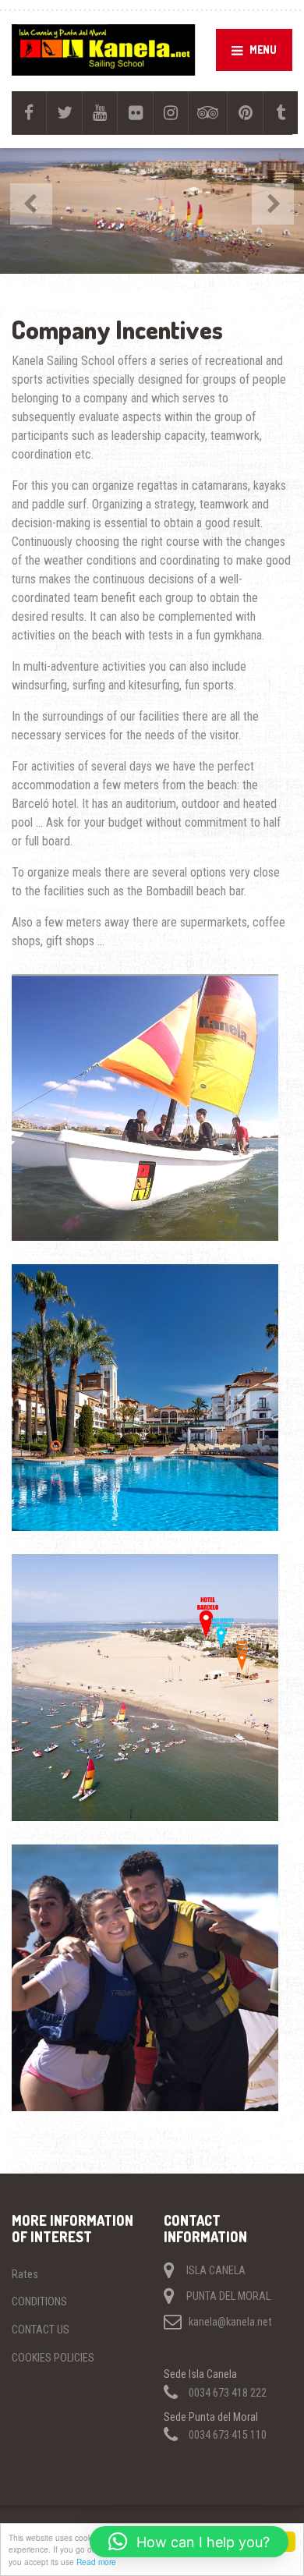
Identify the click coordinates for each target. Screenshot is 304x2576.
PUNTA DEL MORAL (228, 2296)
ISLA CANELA (216, 2270)
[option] (152, 211)
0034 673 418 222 (228, 2393)
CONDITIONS (39, 2301)
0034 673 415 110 (228, 2435)
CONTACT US (41, 2330)
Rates (25, 2274)
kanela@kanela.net (230, 2322)
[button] (189, 2542)
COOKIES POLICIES (53, 2358)
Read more (96, 2562)
